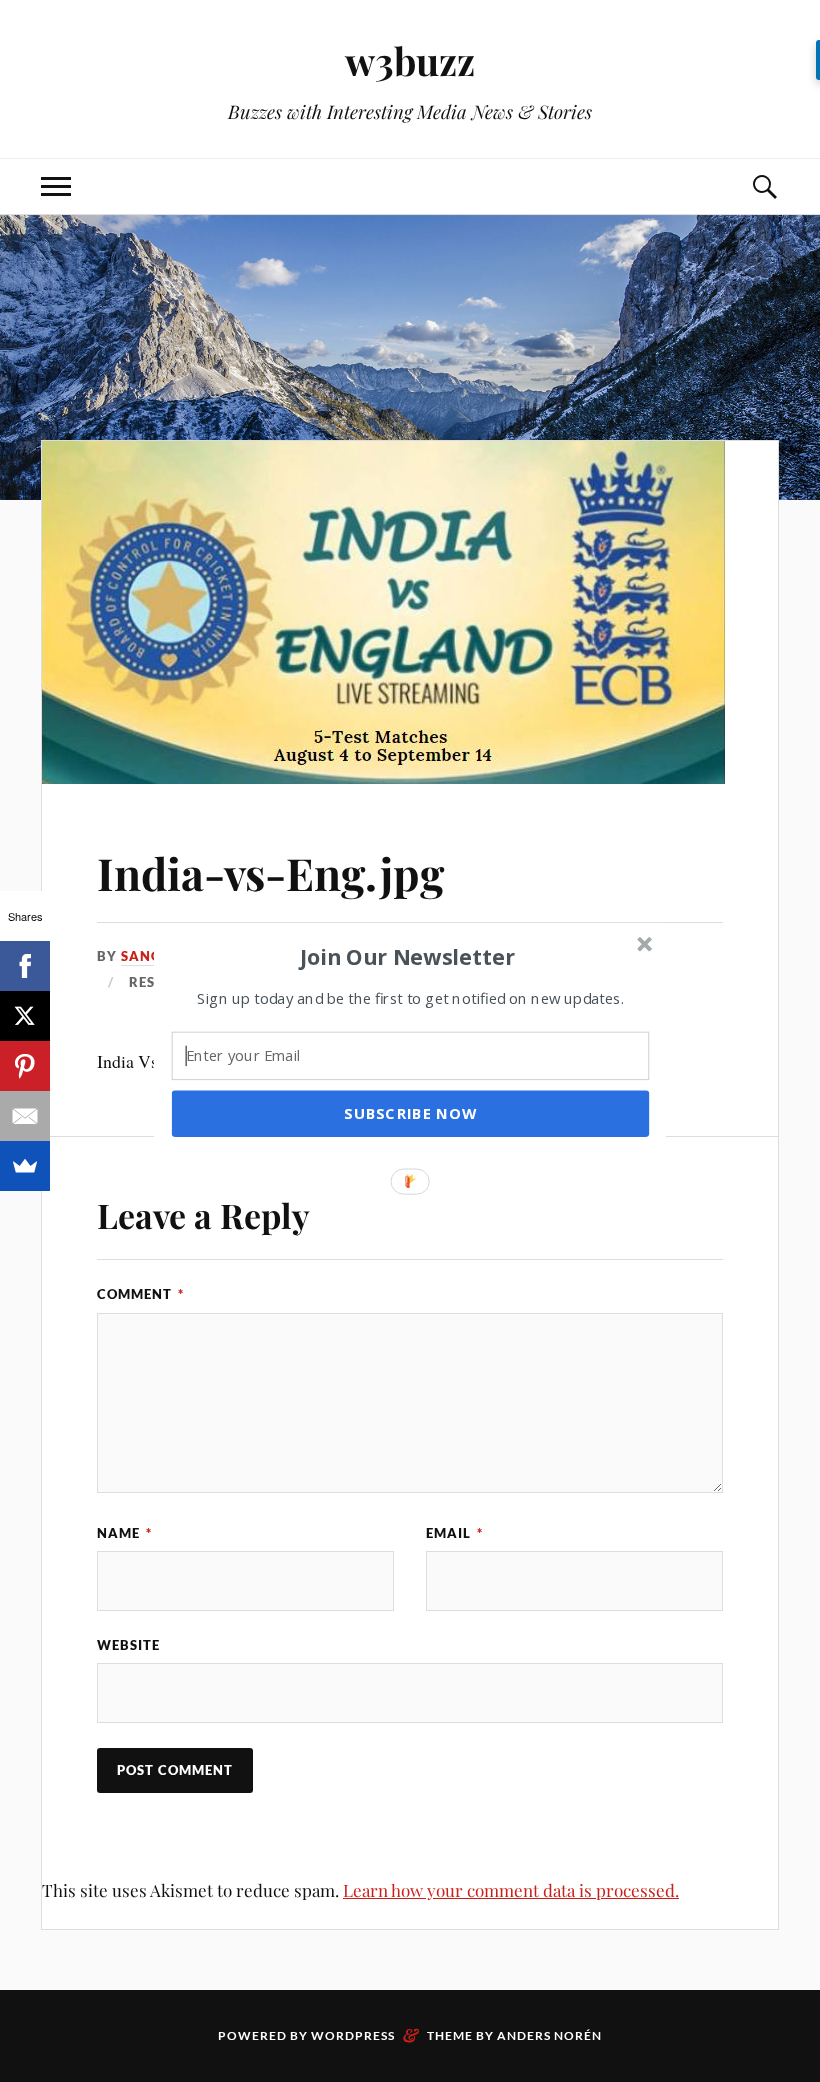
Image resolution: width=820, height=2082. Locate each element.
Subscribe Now (410, 1113)
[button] (408, 956)
